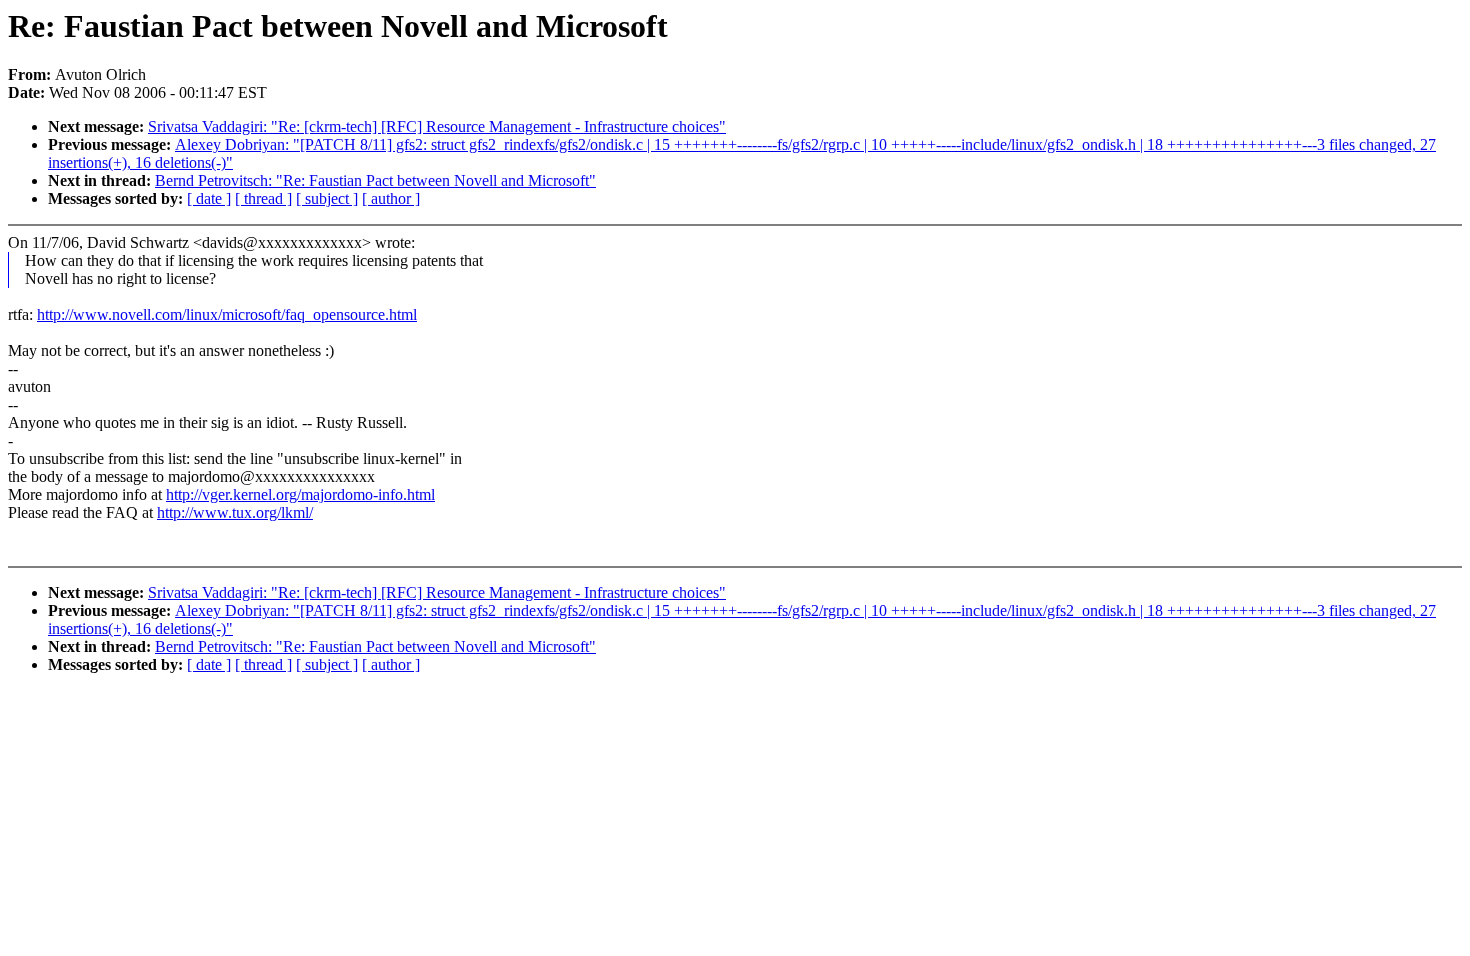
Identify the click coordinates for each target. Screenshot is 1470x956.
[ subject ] (327, 198)
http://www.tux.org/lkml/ (235, 512)
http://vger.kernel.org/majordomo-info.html (300, 494)
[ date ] (209, 198)
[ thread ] (263, 198)
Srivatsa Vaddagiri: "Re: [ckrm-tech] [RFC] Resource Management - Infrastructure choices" (437, 126)
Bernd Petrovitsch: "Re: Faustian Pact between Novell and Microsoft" (375, 180)
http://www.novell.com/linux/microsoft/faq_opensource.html (227, 314)
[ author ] (391, 198)
